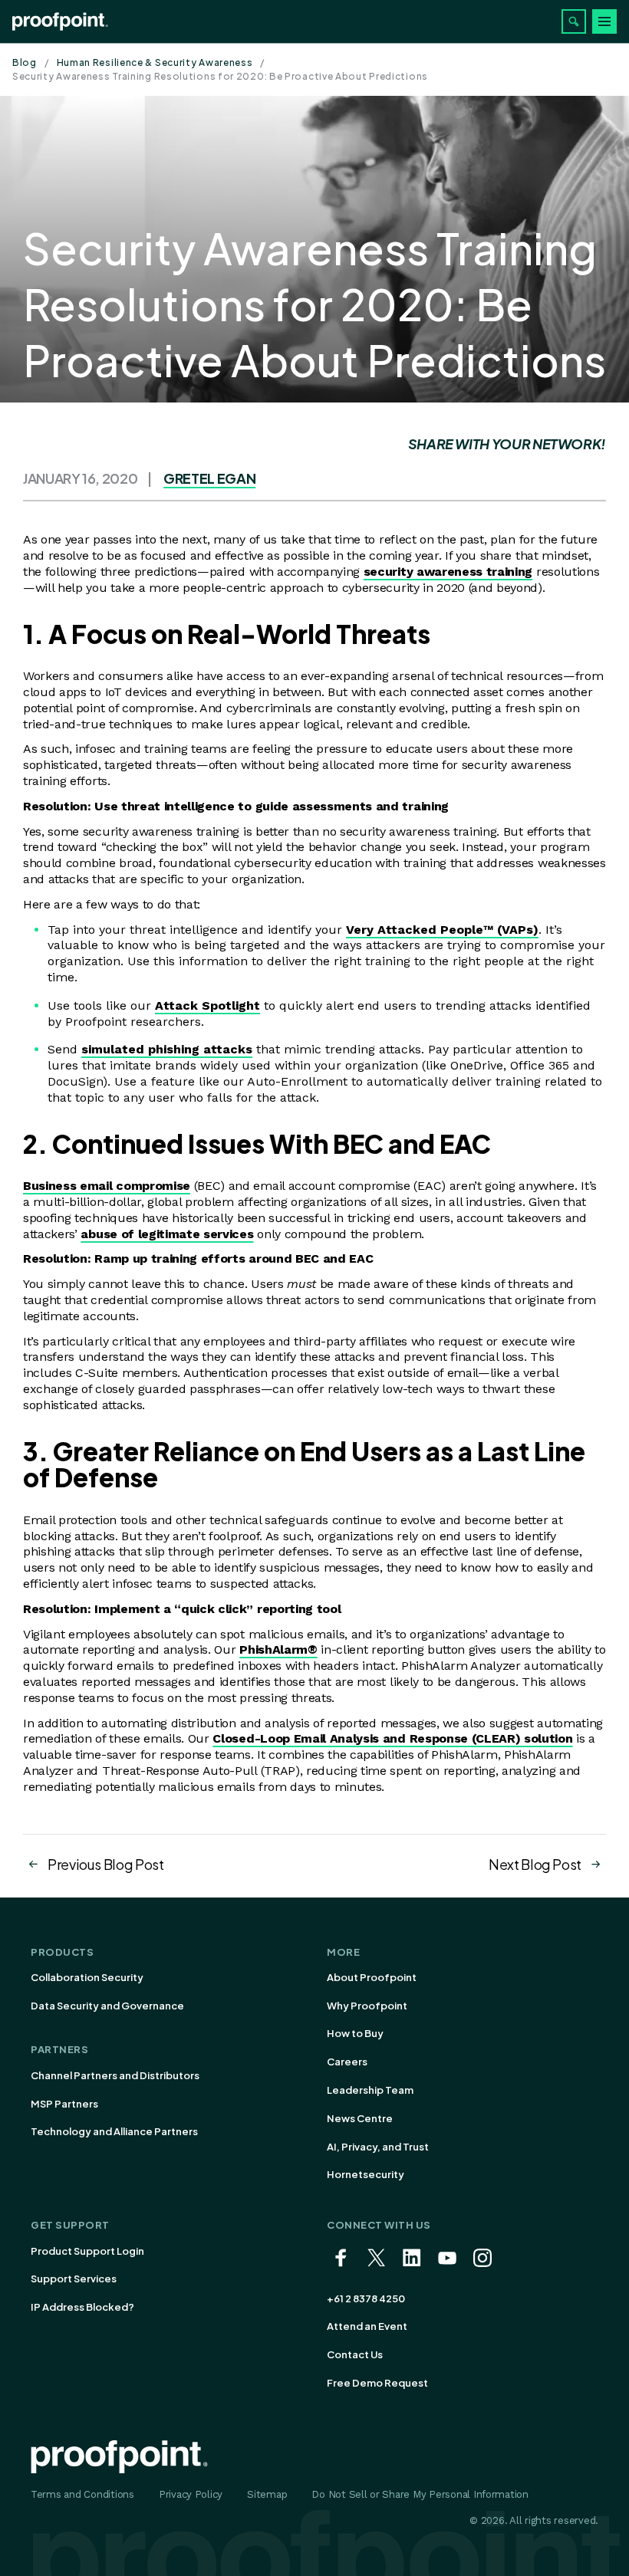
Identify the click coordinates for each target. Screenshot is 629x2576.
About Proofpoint (372, 1977)
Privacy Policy (191, 2494)
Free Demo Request (377, 2383)
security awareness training (448, 572)
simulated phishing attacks (167, 1049)
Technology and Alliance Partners (114, 2131)
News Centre (360, 2118)
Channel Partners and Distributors (115, 2075)
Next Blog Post (535, 1864)
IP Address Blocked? (82, 2307)
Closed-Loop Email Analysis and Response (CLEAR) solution (392, 1738)
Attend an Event (367, 2326)
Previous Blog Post (106, 1864)
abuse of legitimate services (167, 1234)
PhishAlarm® (278, 1649)
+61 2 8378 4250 (366, 2298)
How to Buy (355, 2033)
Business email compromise (107, 1186)
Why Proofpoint (367, 2006)
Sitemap (267, 2494)
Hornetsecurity (366, 2174)
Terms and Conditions (82, 2494)
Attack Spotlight (207, 1005)
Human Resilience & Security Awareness (155, 62)
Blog (25, 62)
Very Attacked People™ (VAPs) (442, 930)
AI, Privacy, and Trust (378, 2147)
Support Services (74, 2279)
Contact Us (355, 2354)
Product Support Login (87, 2251)
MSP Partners (64, 2104)
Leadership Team (370, 2090)
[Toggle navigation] (604, 21)
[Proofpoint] (60, 21)
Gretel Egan (209, 478)
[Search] (574, 21)
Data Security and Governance (107, 2006)
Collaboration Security (87, 1977)
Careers (347, 2062)
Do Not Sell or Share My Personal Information (420, 2494)
